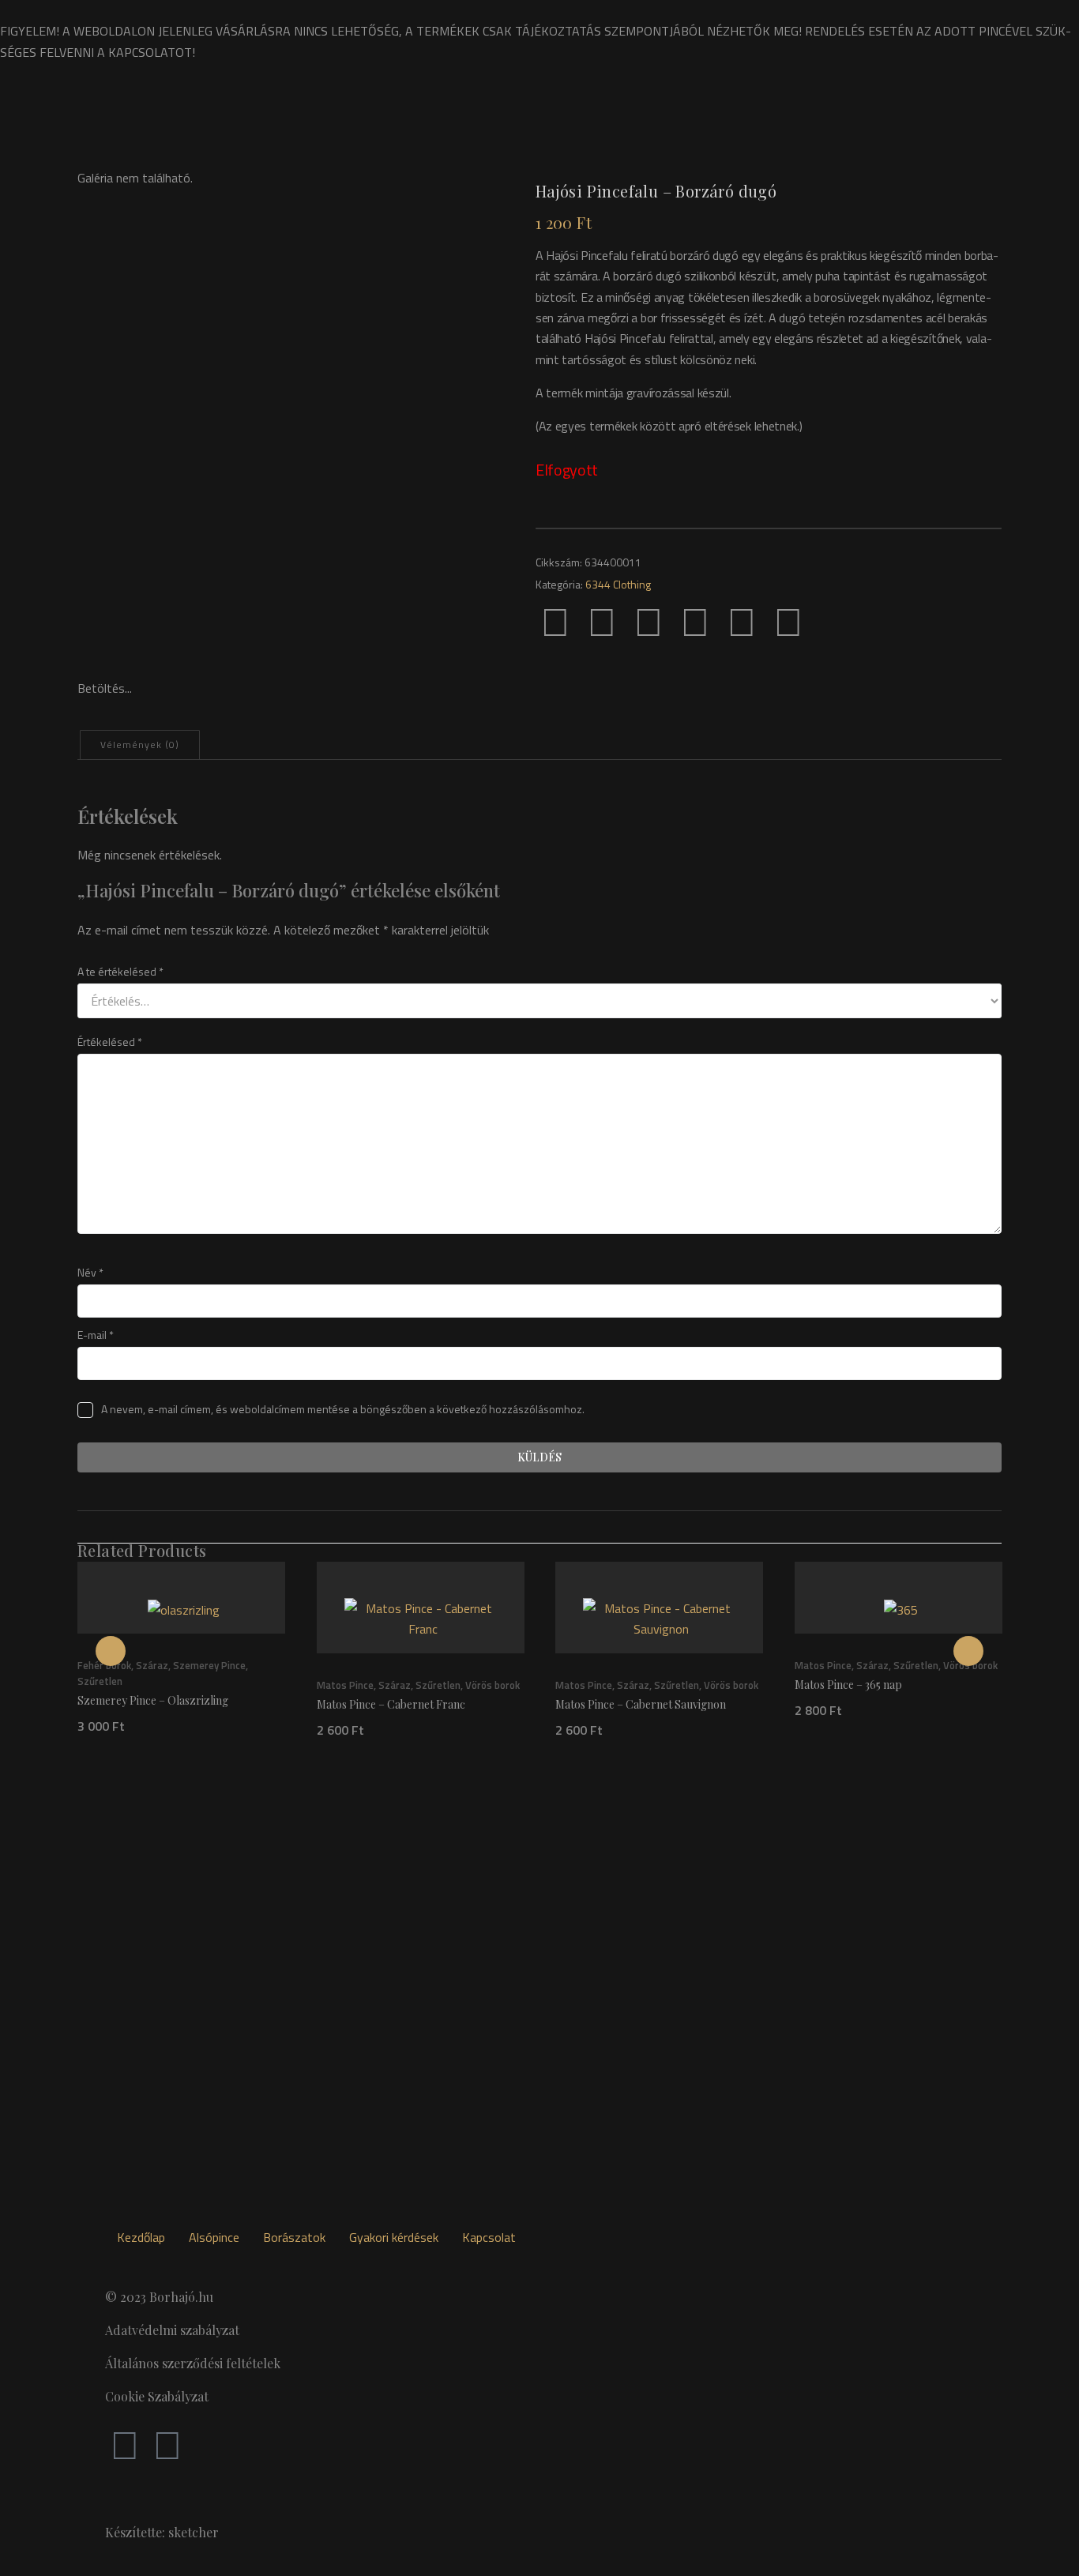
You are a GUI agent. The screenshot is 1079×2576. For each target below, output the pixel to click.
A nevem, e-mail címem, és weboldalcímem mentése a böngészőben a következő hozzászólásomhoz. (343, 1409)
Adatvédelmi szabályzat (172, 2330)
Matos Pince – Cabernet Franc (391, 1704)
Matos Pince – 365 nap (848, 1685)
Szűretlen (100, 1682)
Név (90, 1272)
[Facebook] (555, 621)
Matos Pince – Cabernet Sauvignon (641, 1704)
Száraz (152, 1666)
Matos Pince (345, 1685)
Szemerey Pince (209, 1666)
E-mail (96, 1335)
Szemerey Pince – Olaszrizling (153, 1701)
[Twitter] (602, 621)
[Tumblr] (695, 621)
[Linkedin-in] (742, 621)
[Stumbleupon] (788, 621)
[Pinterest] (649, 621)
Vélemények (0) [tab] (140, 745)
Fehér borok (104, 1666)
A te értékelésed (120, 971)
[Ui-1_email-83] (835, 621)
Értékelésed (110, 1042)
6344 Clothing (618, 584)
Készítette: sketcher (162, 2532)
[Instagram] (167, 2444)
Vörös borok (493, 1685)
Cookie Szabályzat (157, 2396)
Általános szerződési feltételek (193, 2363)
